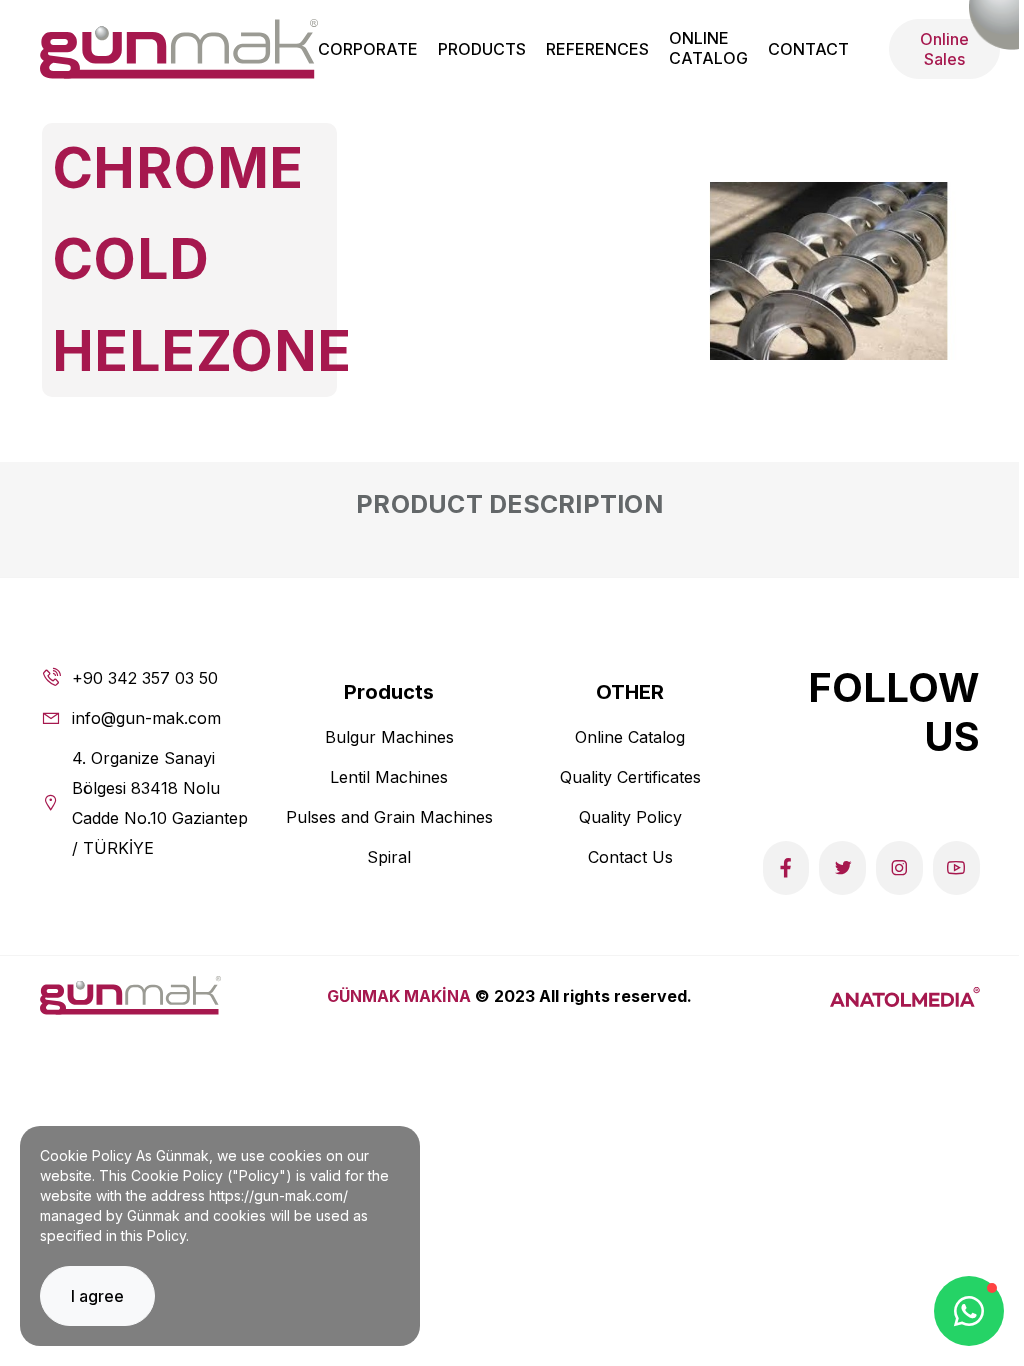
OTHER (630, 692)
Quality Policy (630, 817)
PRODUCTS (482, 49)
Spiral (389, 857)
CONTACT (808, 49)
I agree (97, 1296)
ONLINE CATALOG (708, 48)
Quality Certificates (630, 777)
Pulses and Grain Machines (389, 817)
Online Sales (944, 49)
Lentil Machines (389, 777)
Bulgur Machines (389, 737)
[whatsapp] (969, 1311)
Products (389, 692)
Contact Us (630, 857)
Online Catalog (630, 737)
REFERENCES (597, 49)
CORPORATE (368, 49)
